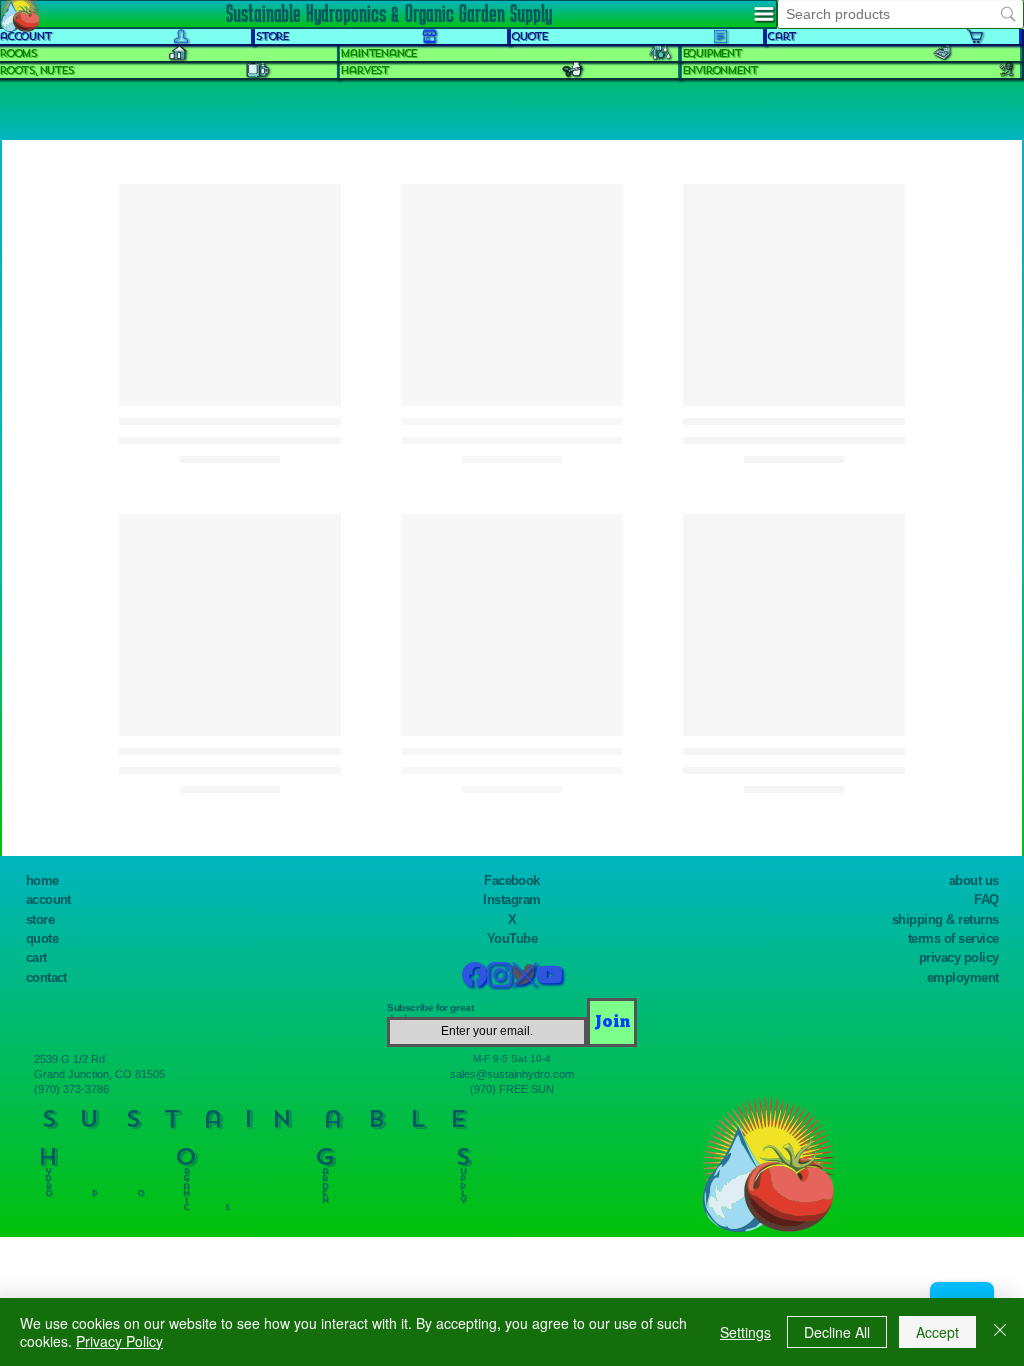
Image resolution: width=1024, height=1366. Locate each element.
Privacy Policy (119, 1341)
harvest (364, 70)
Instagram (511, 899)
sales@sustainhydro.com (512, 1074)
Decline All (837, 1332)
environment (719, 70)
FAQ (986, 899)
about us (974, 880)
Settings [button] (745, 1332)
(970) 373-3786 (71, 1089)
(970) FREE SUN (512, 1089)
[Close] (1000, 1332)
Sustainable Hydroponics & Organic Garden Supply (389, 13)
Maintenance (378, 53)
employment (963, 977)
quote (42, 938)
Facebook (512, 880)
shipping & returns (945, 919)
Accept (937, 1332)
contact (46, 977)
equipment (711, 53)
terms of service (953, 938)
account (48, 899)
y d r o (48, 1178)
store (40, 919)
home (42, 880)
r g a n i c (186, 1185)
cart (36, 957)
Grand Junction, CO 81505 (99, 1074)
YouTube (512, 938)
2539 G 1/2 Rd (69, 1059)
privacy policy (959, 957)
